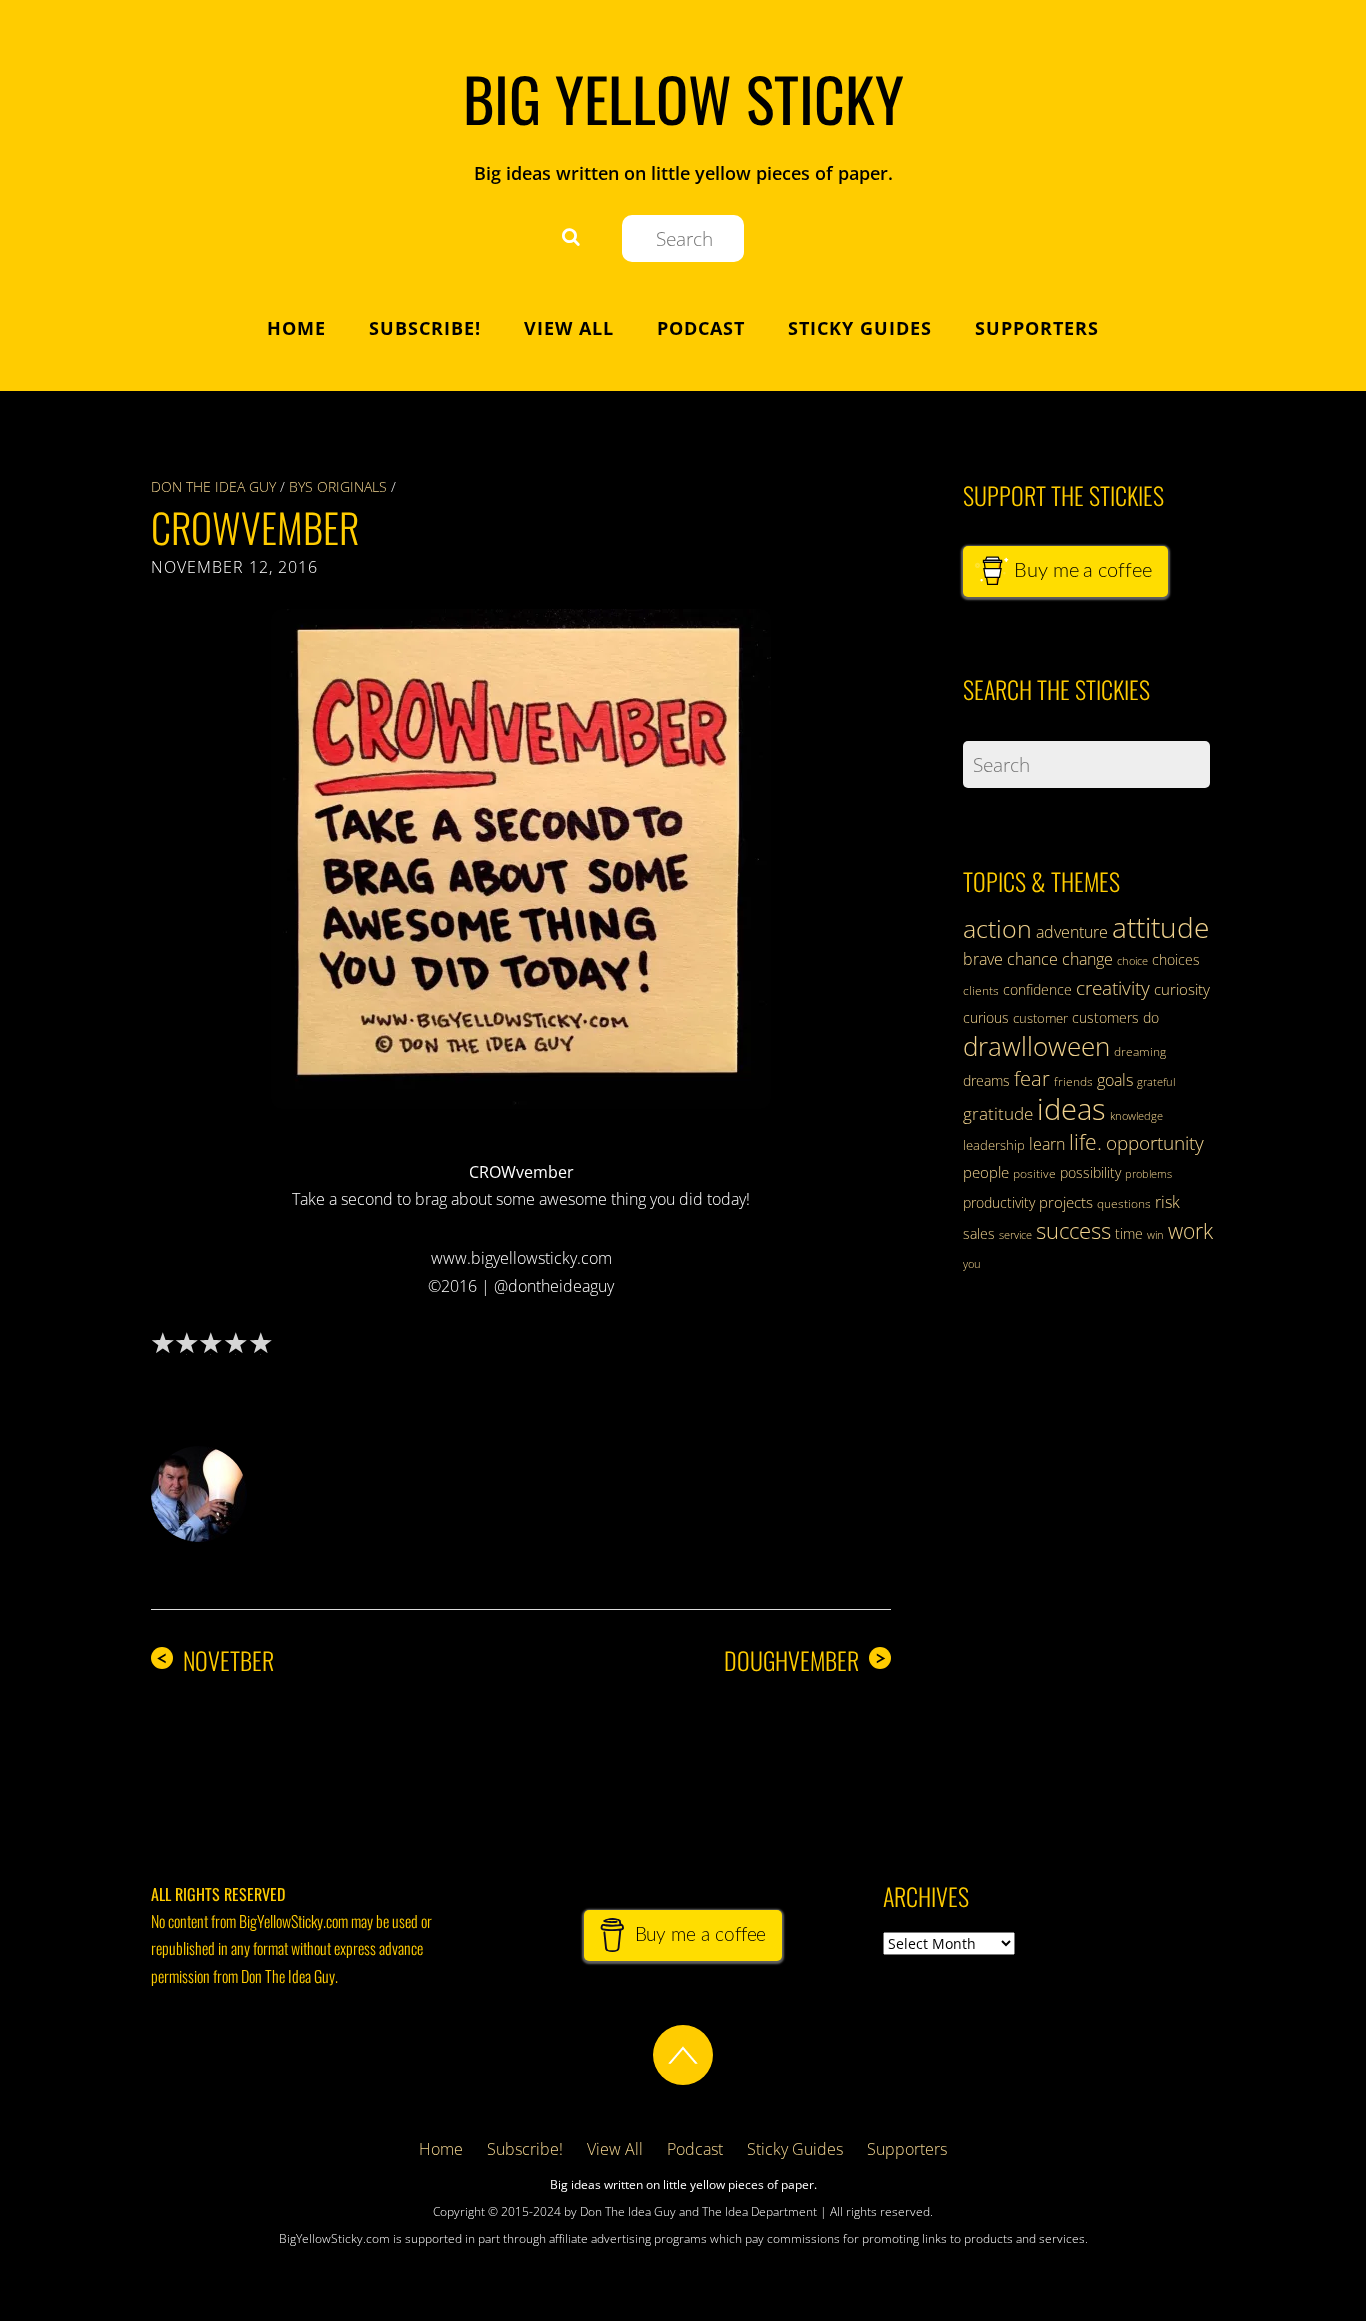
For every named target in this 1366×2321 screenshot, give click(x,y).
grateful (1156, 1082)
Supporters (1037, 328)
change (1087, 959)
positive (1034, 1173)
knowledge (1136, 1115)
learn (1047, 1144)
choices (1176, 959)
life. (1085, 1142)
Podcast (701, 328)
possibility (1090, 1172)
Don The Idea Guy (213, 486)
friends (1073, 1081)
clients (981, 990)
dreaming (1140, 1051)
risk (1167, 1202)
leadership (994, 1145)
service (1015, 1235)
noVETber (215, 1660)
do (1151, 1017)
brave (983, 959)
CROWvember (255, 527)
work (1190, 1231)
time (1129, 1233)
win (1155, 1235)
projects (1066, 1202)
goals (1115, 1080)
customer (1040, 1018)
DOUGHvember (805, 1660)
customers (1105, 1017)
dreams (986, 1080)
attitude (1160, 927)
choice (1132, 960)
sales (979, 1233)
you (972, 1264)
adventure (1072, 932)
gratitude (998, 1113)
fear (1032, 1078)
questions (1124, 1203)
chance (1032, 959)
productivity (999, 1202)
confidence (1037, 989)
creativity (1113, 987)
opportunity (1155, 1142)
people (986, 1172)
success (1073, 1230)
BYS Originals (338, 486)
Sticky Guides (860, 328)
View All (569, 328)
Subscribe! (425, 328)
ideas (1071, 1109)
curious (986, 1017)
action (997, 928)
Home (296, 328)
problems (1148, 1174)
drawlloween (1036, 1046)
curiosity (1182, 989)
